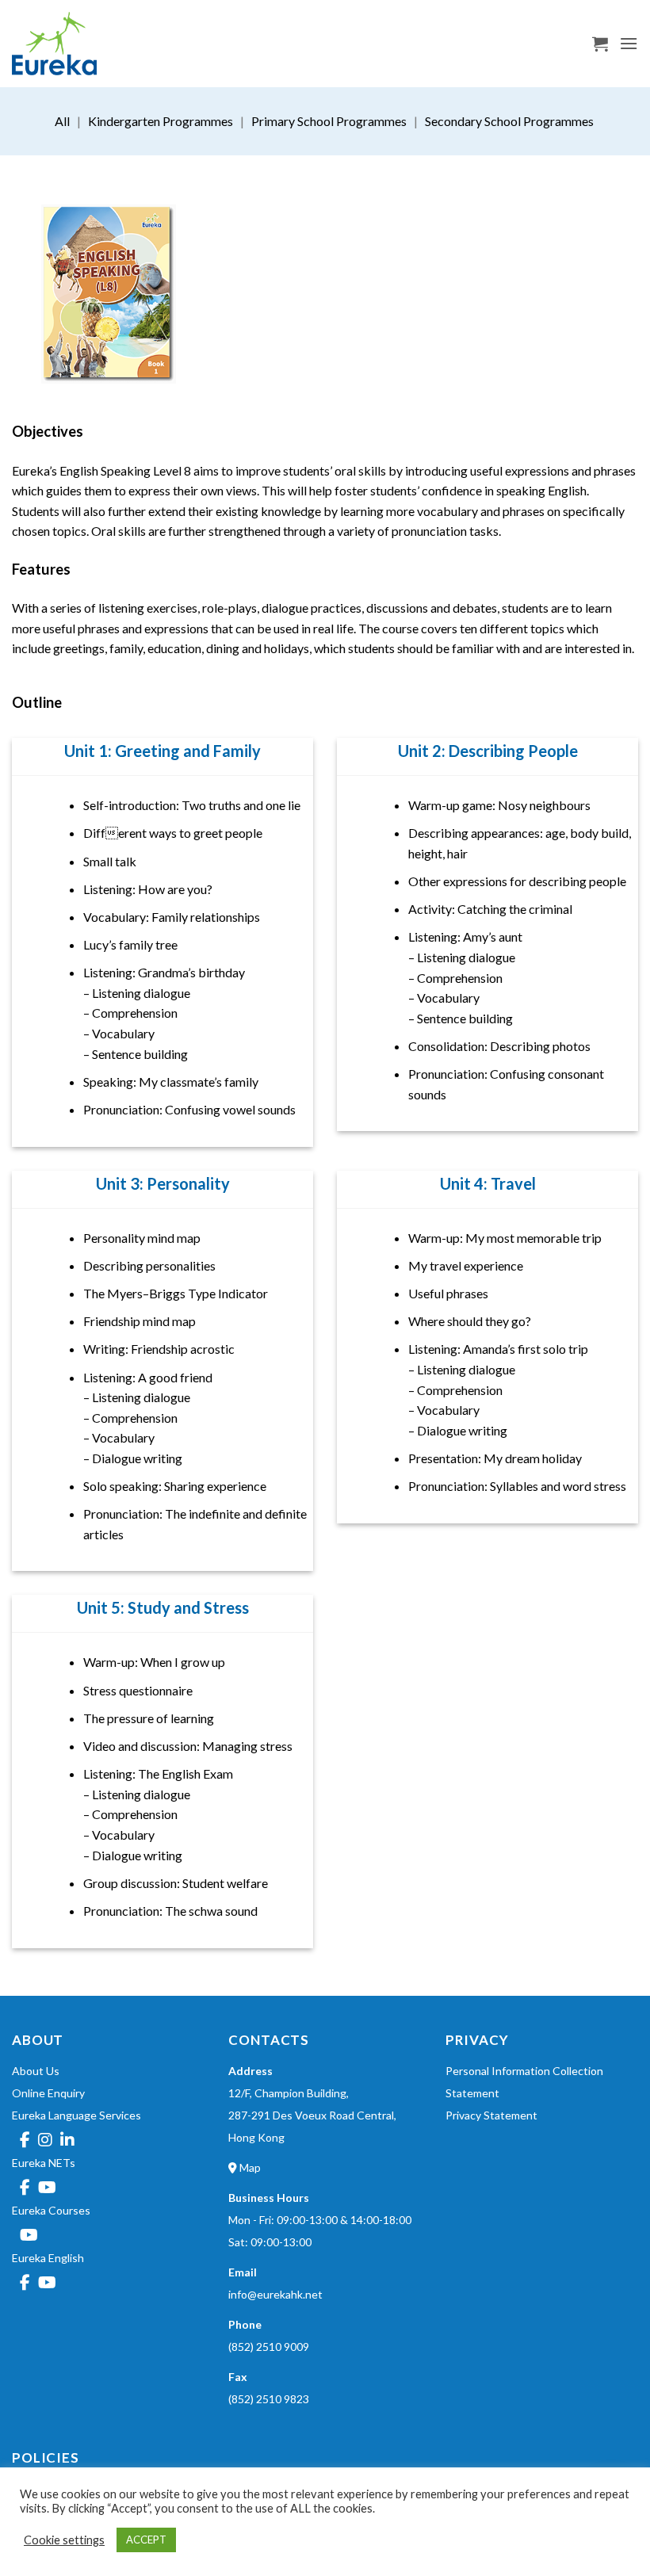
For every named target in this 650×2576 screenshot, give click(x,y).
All (62, 121)
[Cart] (600, 44)
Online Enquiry (48, 2093)
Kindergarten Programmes (161, 121)
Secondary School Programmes (509, 121)
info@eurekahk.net (275, 2294)
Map (249, 2167)
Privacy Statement (491, 2115)
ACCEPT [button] (146, 2540)
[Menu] (629, 43)
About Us (36, 2071)
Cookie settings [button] (64, 2540)
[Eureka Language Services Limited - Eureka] (91, 44)
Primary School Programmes (329, 121)
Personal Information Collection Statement (524, 2082)
